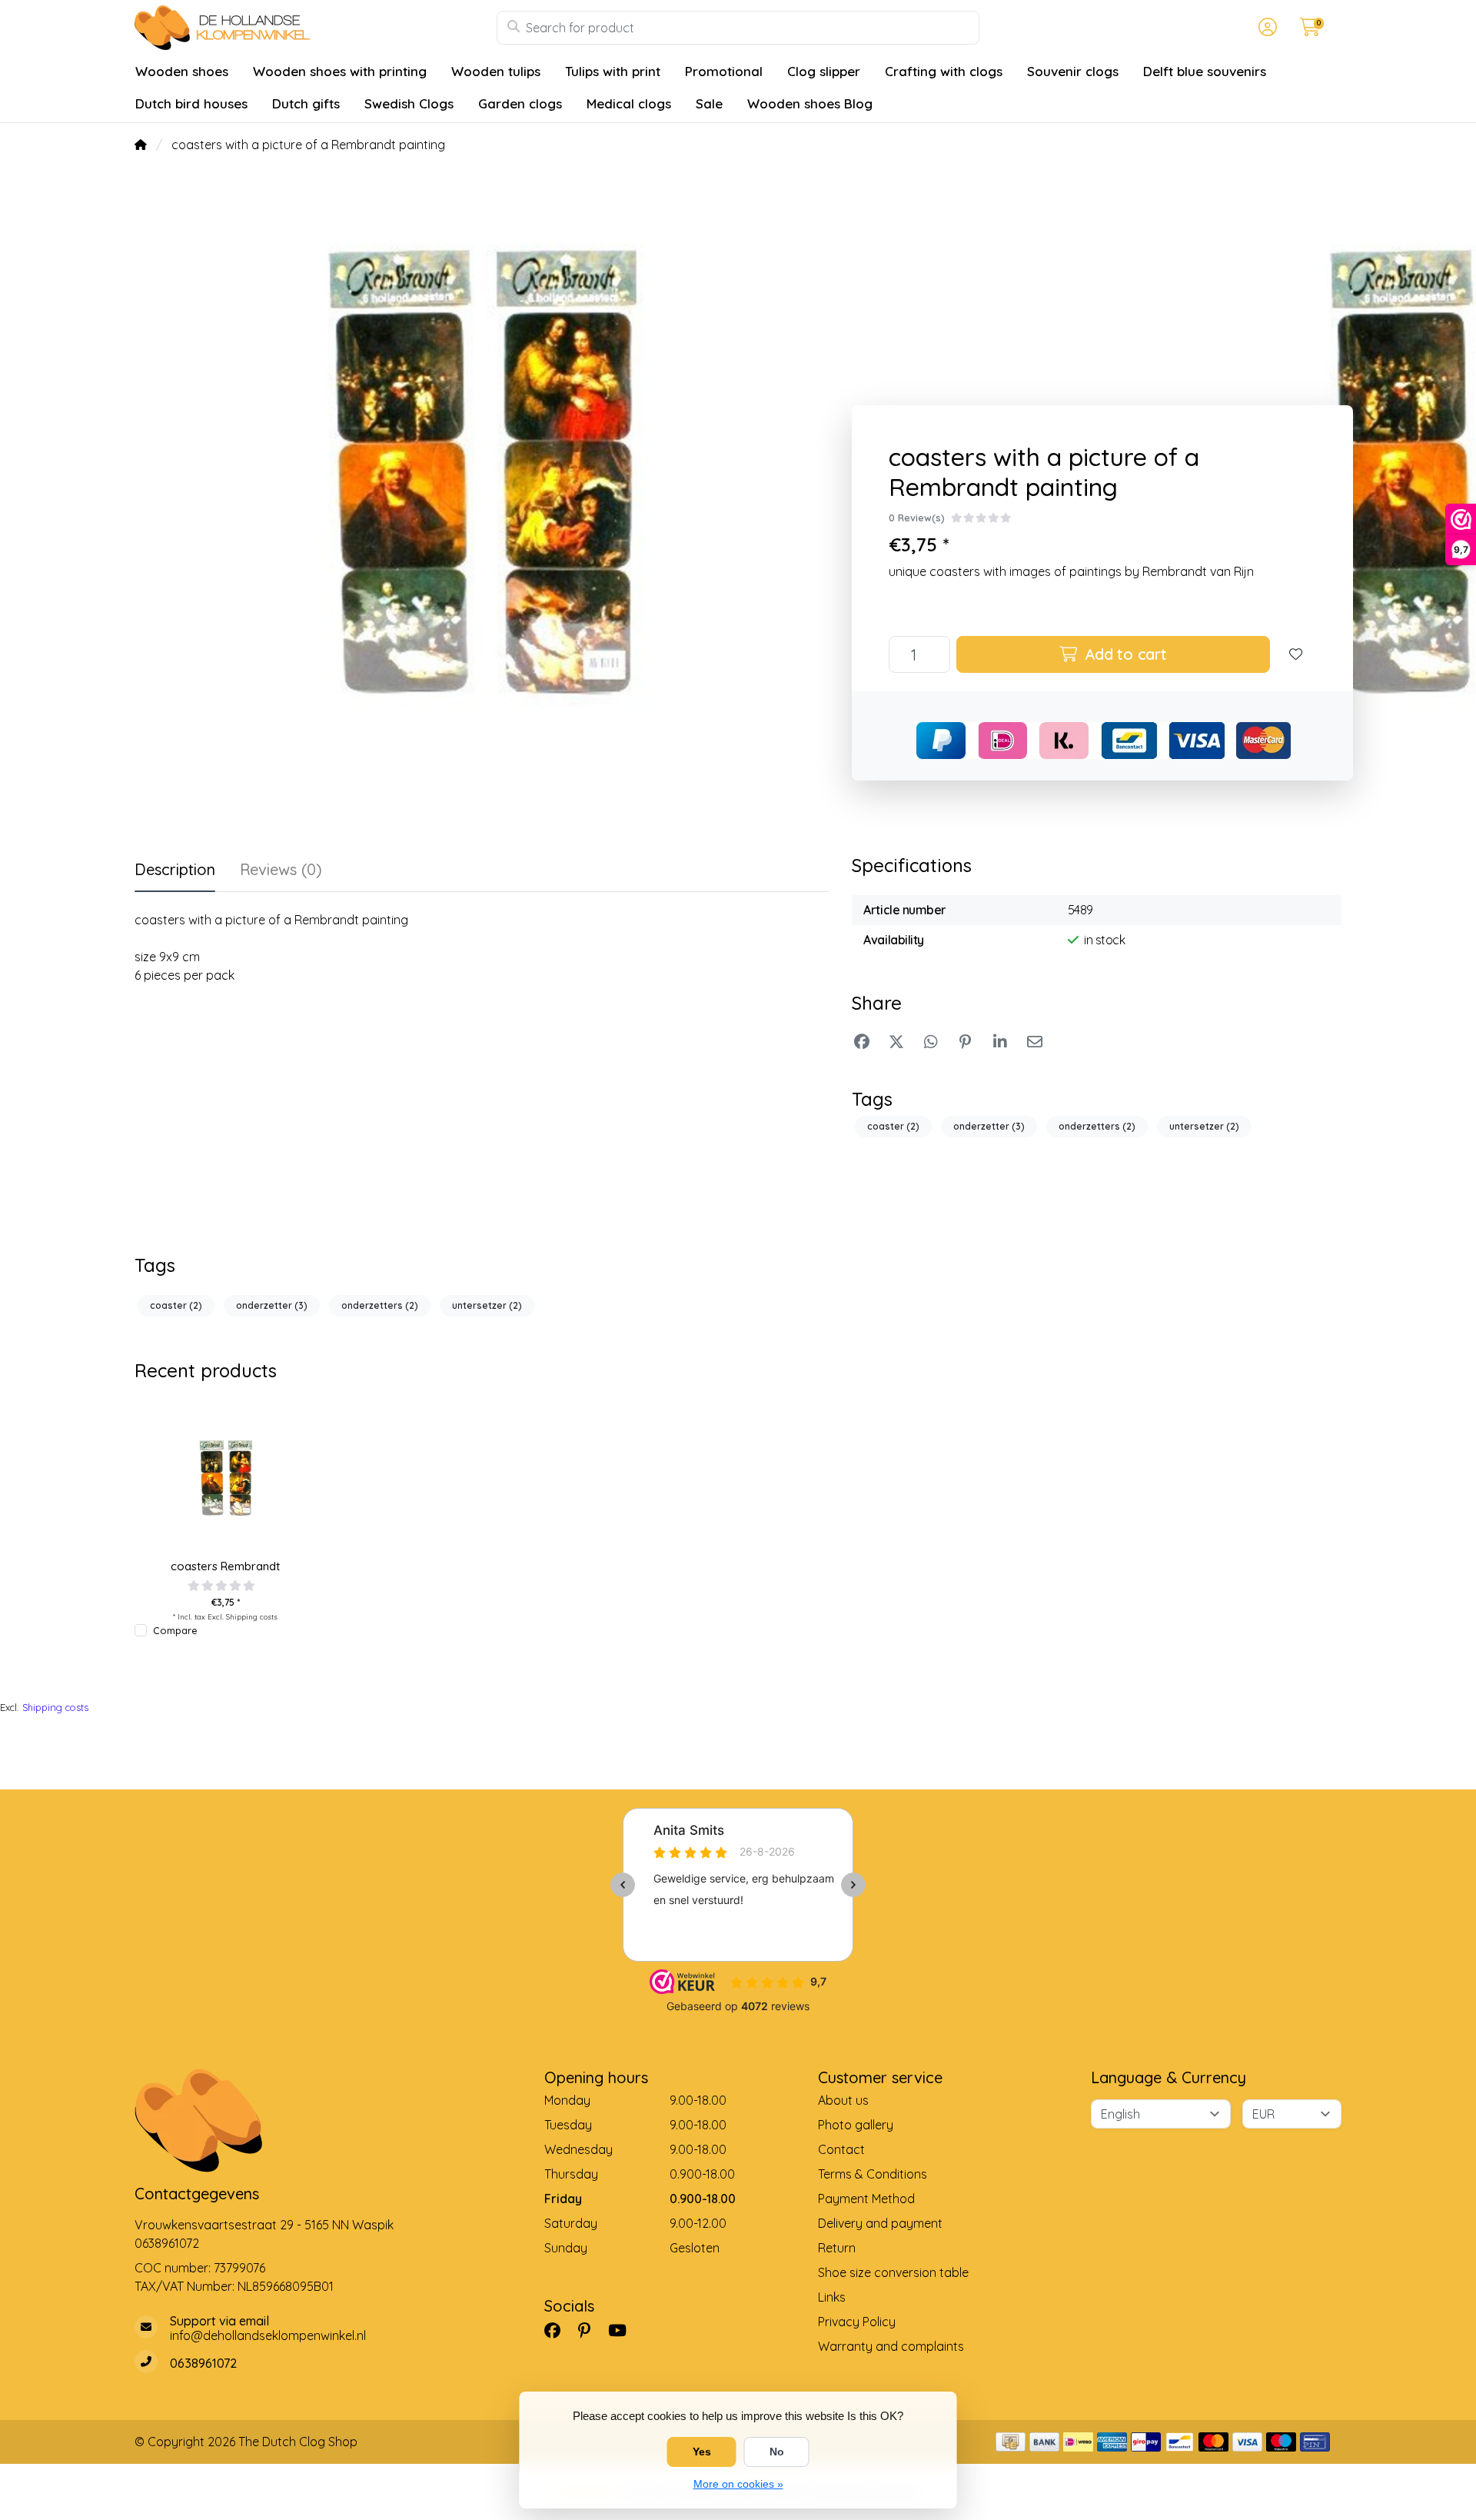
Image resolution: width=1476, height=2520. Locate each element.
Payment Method (866, 2199)
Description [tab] (175, 869)
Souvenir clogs (1073, 71)
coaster (893, 1126)
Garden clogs (520, 103)
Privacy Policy (857, 2322)
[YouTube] (623, 2330)
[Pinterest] (590, 2330)
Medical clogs (629, 103)
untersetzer (1204, 1126)
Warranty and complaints (891, 2346)
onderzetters (1097, 1126)
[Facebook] (558, 2330)
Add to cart (1124, 654)
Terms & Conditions (873, 2174)
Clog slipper (824, 71)
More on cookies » (738, 2484)
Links (832, 2297)
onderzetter (989, 1126)
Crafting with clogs (944, 71)
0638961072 (167, 2243)
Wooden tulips (496, 71)
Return (837, 2248)
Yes (702, 2452)
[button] (1265, 28)
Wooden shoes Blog (810, 103)
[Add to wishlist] (1296, 654)
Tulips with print (613, 71)
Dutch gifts (306, 103)
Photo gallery (856, 2125)
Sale (709, 103)
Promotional (724, 71)
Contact (841, 2149)
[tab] (281, 873)
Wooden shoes (182, 71)
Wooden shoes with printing (340, 71)
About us (843, 2100)
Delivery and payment (880, 2223)
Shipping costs (252, 1616)
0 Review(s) (917, 518)
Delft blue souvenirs (1205, 71)
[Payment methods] (1011, 2442)
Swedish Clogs (409, 103)
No (777, 2452)
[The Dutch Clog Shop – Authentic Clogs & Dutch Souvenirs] (316, 28)
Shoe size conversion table (893, 2272)
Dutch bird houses (191, 103)
